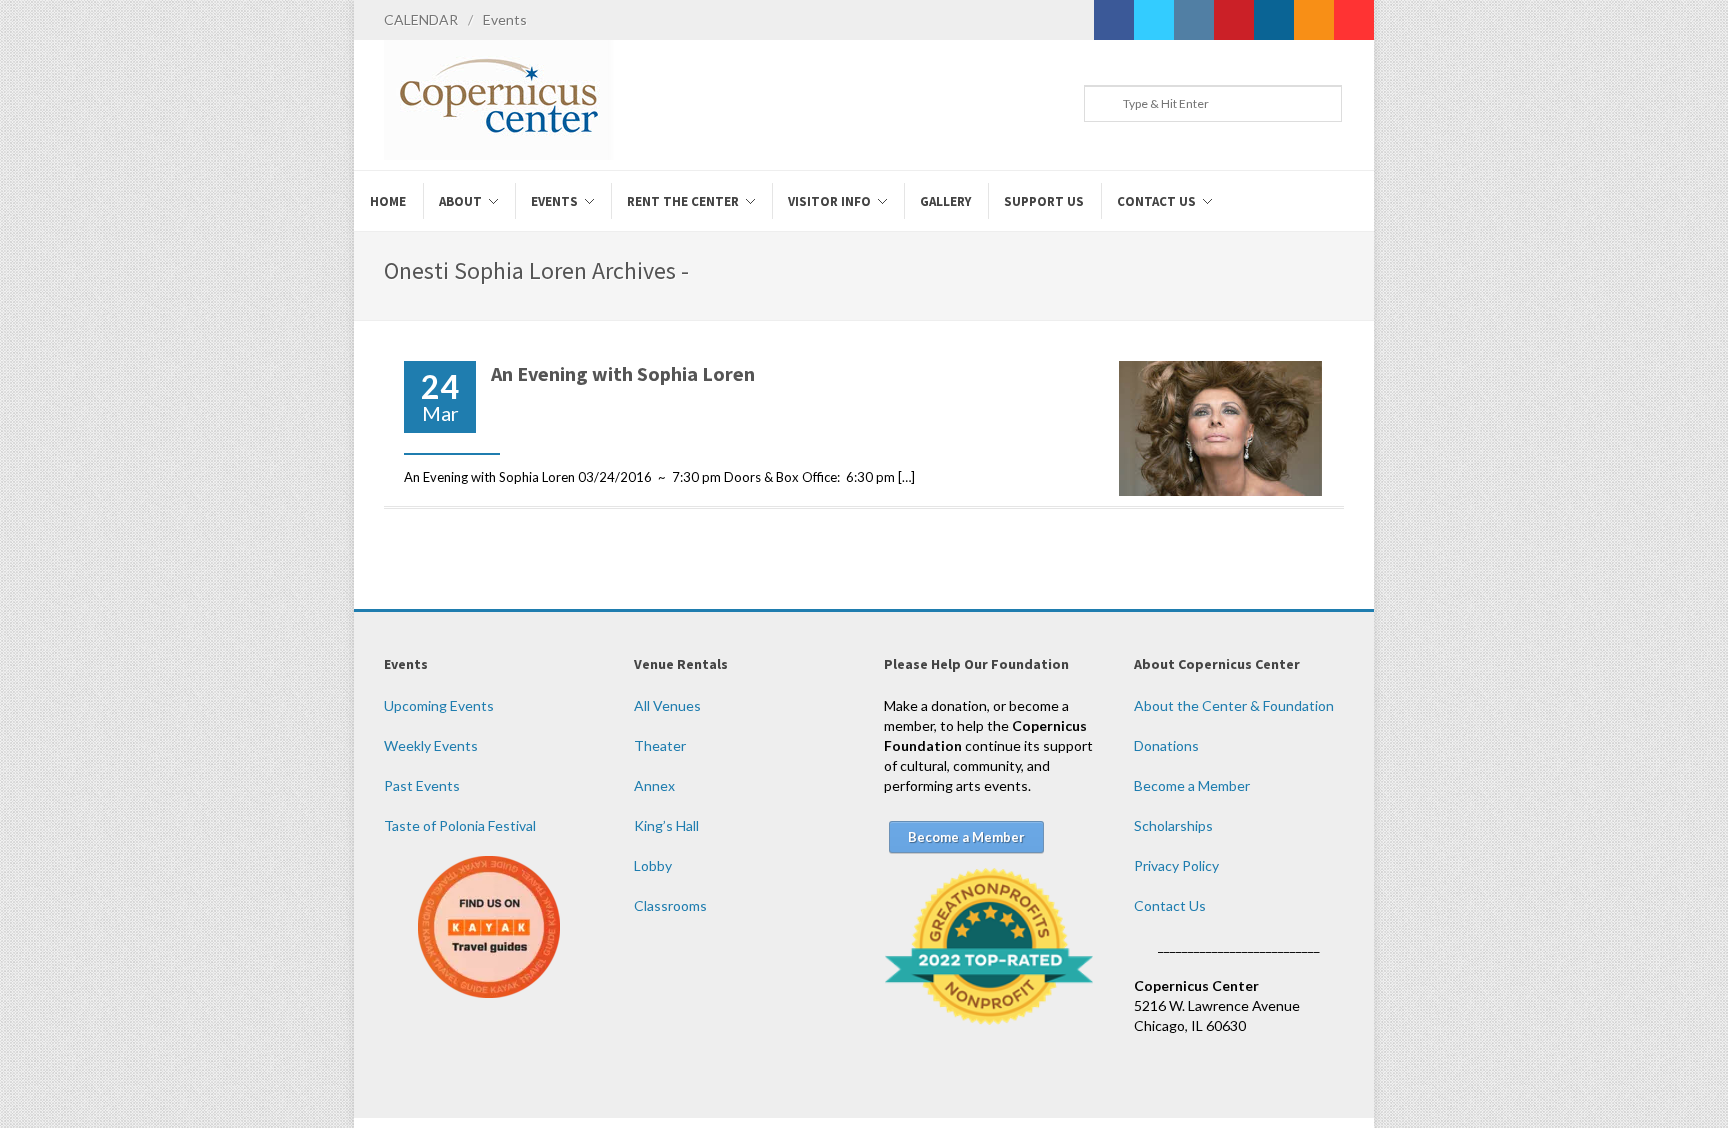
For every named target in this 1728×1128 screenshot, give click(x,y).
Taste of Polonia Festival (460, 825)
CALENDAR (421, 19)
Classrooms (670, 905)
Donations (1166, 745)
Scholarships (1173, 825)
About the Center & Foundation (1234, 705)
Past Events (422, 785)
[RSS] (1314, 20)
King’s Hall (666, 825)
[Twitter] (1154, 20)
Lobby (653, 865)
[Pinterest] (1234, 20)
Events (505, 19)
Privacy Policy (1176, 865)
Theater (660, 745)
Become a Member (1192, 785)
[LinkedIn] (1274, 20)
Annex (654, 785)
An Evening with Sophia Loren (623, 373)
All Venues (667, 705)
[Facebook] (1114, 20)
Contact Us (1170, 905)
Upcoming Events (439, 705)
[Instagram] (1194, 20)
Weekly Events (431, 745)
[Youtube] (1354, 20)
